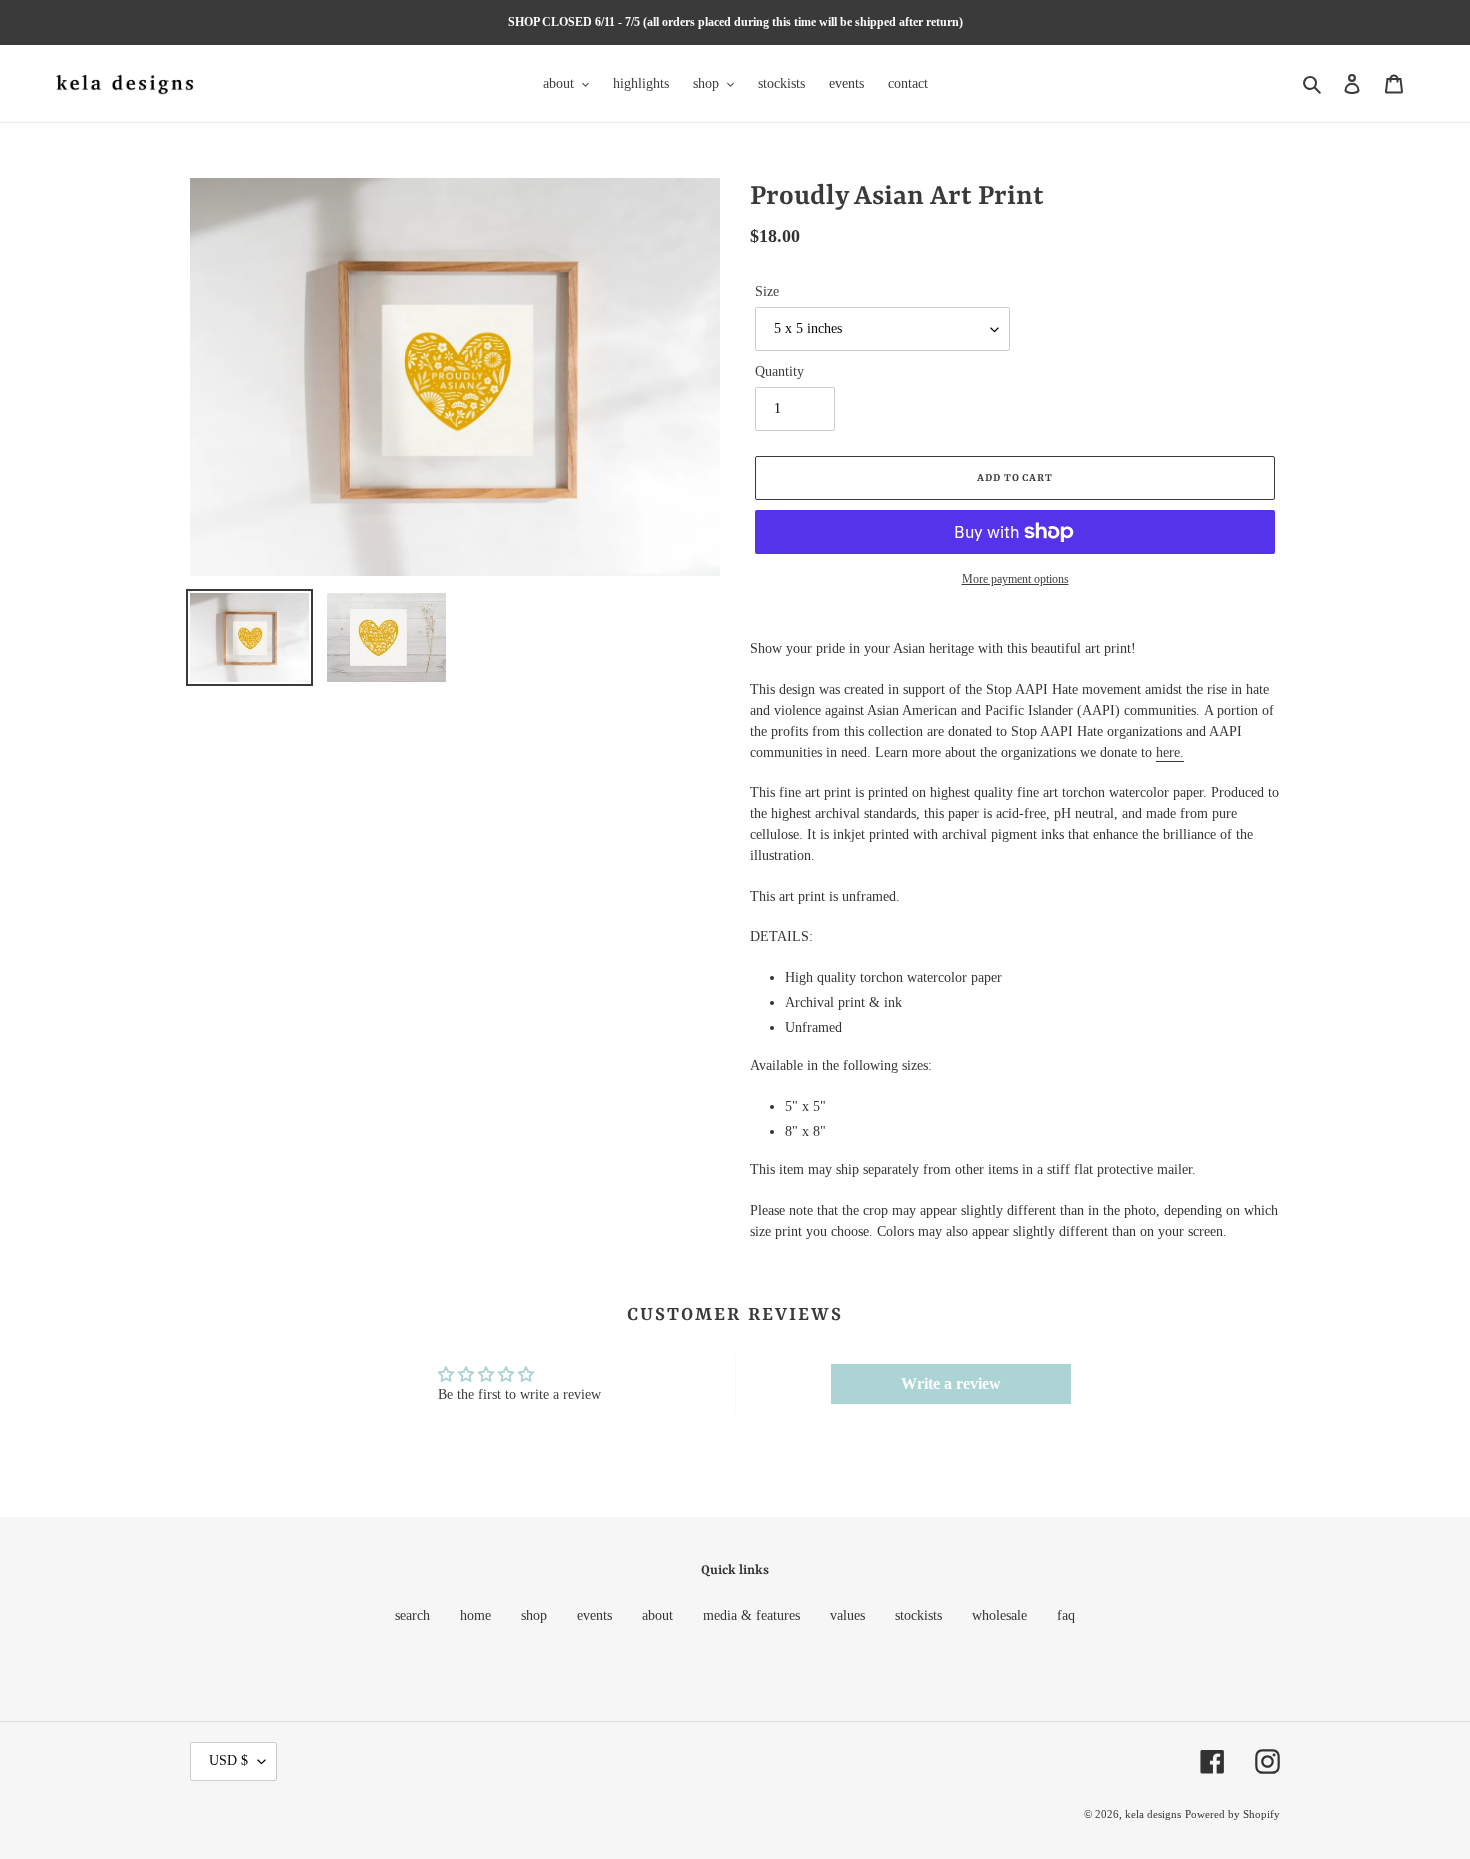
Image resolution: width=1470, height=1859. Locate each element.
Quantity (779, 371)
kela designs (1153, 1814)
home (475, 1615)
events (594, 1615)
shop (534, 1615)
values (847, 1615)
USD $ (228, 1760)
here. (1170, 752)
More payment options (1015, 579)
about (657, 1615)
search (412, 1615)
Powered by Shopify (1232, 1814)
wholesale (999, 1615)
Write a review (951, 1383)
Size (767, 291)
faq (1066, 1615)
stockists (918, 1615)
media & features (751, 1615)
